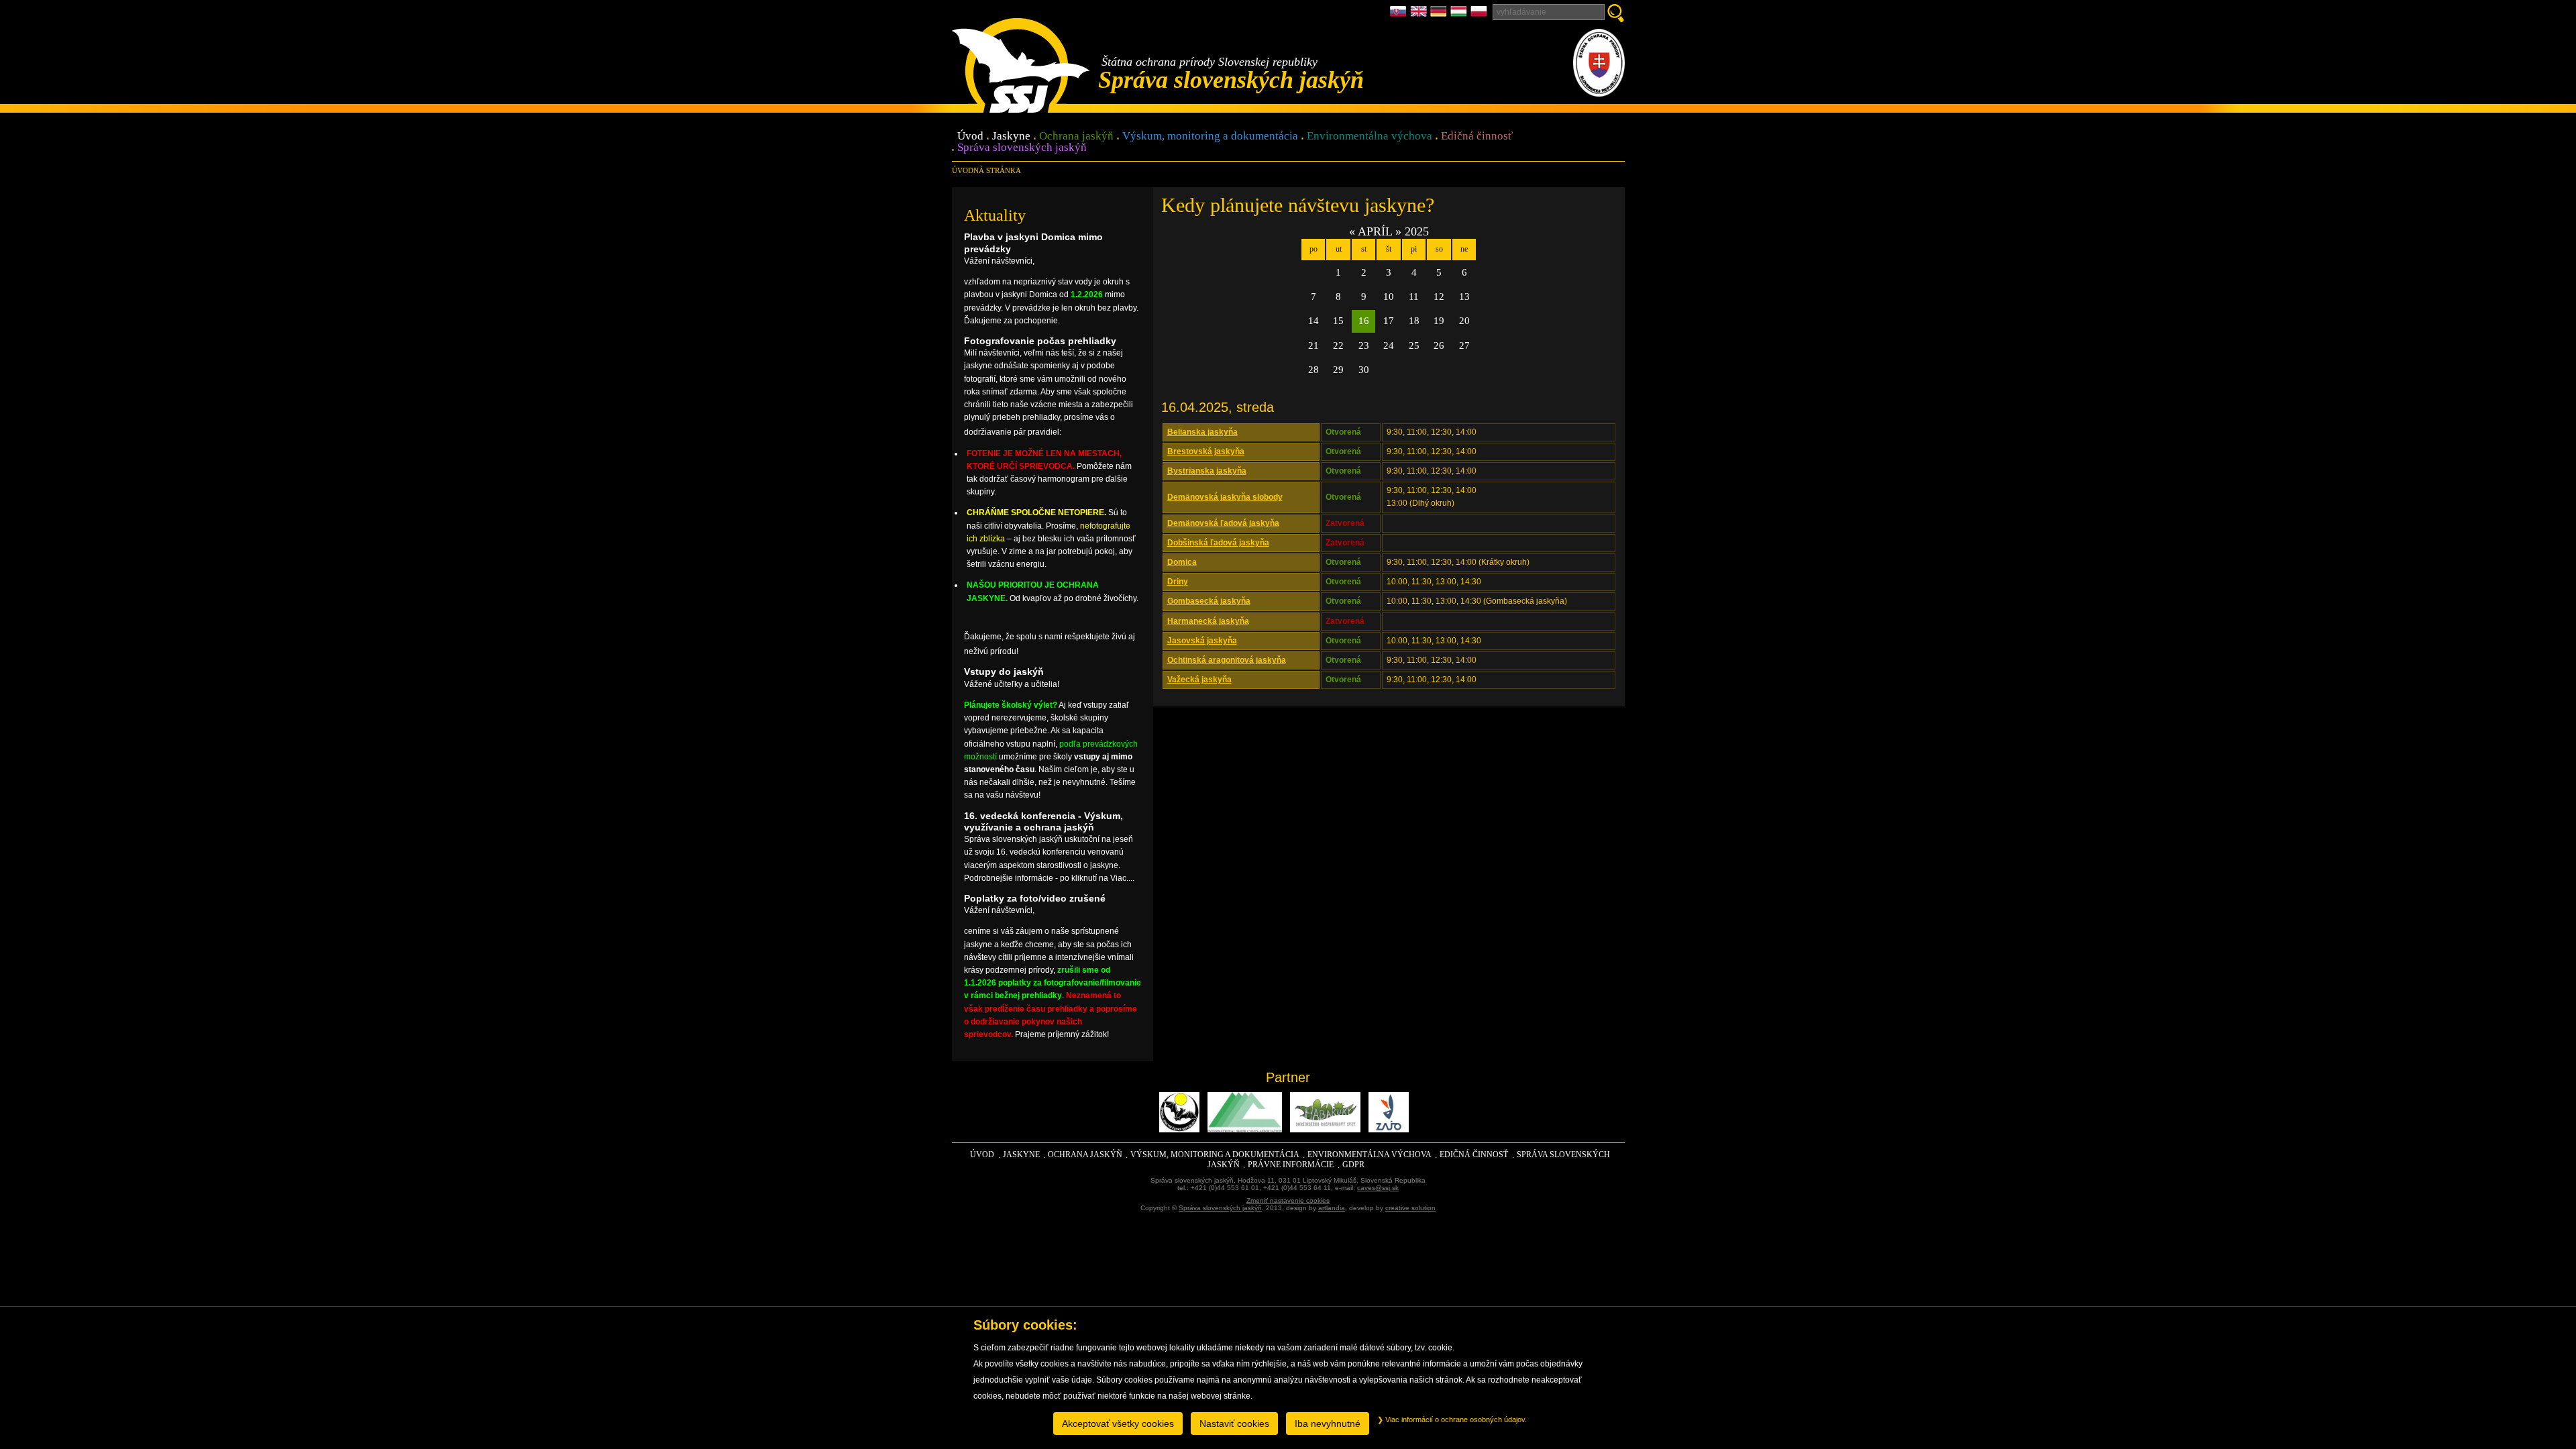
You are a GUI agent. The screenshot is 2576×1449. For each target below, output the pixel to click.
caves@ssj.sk (1378, 1188)
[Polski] (1479, 15)
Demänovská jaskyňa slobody (1225, 497)
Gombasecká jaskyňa (1209, 601)
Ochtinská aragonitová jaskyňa (1227, 660)
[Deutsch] (1440, 15)
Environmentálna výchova (1370, 137)
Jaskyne (1011, 137)
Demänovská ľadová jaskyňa (1223, 523)
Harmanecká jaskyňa (1208, 621)
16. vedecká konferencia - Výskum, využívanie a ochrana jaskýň (1043, 821)
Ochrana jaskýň (1076, 137)
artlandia (1332, 1208)
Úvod (970, 137)
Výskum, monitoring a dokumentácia (1210, 137)
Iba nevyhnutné (1328, 1424)
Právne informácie (1291, 1165)
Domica (1182, 562)
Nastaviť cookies (1234, 1424)
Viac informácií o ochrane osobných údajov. (1455, 1419)
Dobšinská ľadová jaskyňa (1218, 543)
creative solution (1410, 1208)
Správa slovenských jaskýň (1022, 148)
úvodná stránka (986, 170)
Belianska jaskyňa (1202, 432)
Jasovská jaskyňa (1202, 641)
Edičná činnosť (1477, 137)
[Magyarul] (1460, 15)
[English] (1420, 15)
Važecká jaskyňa (1199, 680)
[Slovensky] (1400, 15)
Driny (1178, 582)
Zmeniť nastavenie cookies (1288, 1200)
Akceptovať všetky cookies (1118, 1424)
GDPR (1353, 1165)
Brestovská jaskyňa (1206, 451)
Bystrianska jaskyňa (1207, 471)
